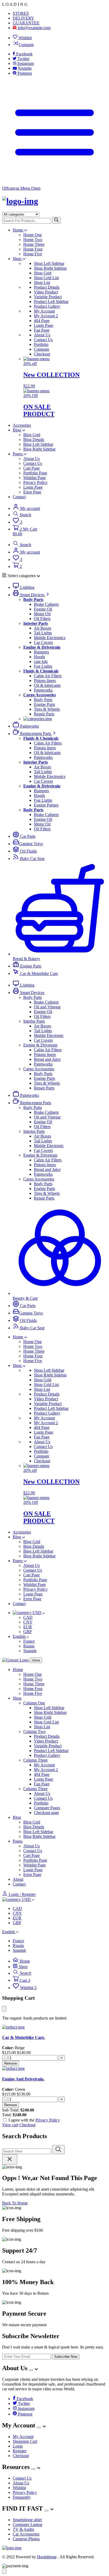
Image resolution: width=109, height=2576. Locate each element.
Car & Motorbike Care (38, 973)
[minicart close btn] (4, 2009)
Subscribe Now (66, 2357)
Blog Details (34, 440)
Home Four (33, 249)
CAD (28, 1617)
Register (20, 2451)
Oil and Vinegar (47, 1007)
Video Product (46, 292)
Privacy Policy (35, 482)
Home (18, 230)
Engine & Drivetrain (40, 1045)
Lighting (27, 587)
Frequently (22, 2497)
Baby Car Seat (32, 859)
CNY (28, 1622)
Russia (29, 1646)
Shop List (42, 282)
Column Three (35, 1760)
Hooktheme (47, 2557)
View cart (10, 2125)
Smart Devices (32, 595)
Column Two (34, 1732)
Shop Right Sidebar (50, 268)
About (18, 1879)
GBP (28, 1632)
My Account (44, 311)
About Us (42, 335)
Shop (18, 259)
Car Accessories (26, 2534)
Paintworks (43, 690)
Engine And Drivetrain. (23, 2079)
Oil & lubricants (47, 685)
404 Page (42, 321)
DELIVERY (23, 18)
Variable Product (48, 297)
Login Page (44, 325)
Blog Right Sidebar (39, 449)
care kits (41, 661)
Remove (11, 2063)
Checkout (42, 354)
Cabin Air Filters (48, 676)
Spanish (30, 1651)
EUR (28, 1627)
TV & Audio (23, 2529)
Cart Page (31, 468)
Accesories (22, 425)
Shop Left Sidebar (49, 263)
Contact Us (43, 340)
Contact (19, 497)
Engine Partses (46, 805)
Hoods (39, 657)
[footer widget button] (31, 2370)
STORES (21, 13)
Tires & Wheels (47, 709)
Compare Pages (47, 1808)
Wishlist (25, 38)
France (29, 1641)
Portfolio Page (35, 473)
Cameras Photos (26, 2539)
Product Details (47, 287)
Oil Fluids (28, 851)
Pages (18, 454)
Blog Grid (32, 435)
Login (18, 2446)
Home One (33, 235)
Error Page (32, 492)
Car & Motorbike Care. (24, 2037)
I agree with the (34, 2120)
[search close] (10, 2159)
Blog (17, 430)
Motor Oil (42, 614)
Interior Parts (34, 1021)
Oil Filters (42, 619)
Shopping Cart (25, 2441)
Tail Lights (43, 633)
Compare (26, 45)
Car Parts (27, 836)
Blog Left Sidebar (38, 444)
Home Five (33, 254)
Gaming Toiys (31, 844)
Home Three (34, 244)
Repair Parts (44, 714)
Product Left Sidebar (51, 302)
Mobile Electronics (50, 638)
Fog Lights (43, 666)
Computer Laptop (28, 2524)
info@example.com (34, 28)
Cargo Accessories (39, 1069)
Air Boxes (42, 628)
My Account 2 (46, 316)
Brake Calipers (46, 604)
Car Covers (43, 642)
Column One (34, 1703)
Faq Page (42, 330)
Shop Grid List (46, 278)
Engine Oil (43, 609)
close (36, 1660)
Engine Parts (44, 704)
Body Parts (43, 700)
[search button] (56, 220)
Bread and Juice (47, 1059)
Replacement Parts (36, 734)
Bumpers (41, 652)
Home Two (33, 240)
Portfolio (41, 344)
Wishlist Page (35, 478)
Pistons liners (45, 681)
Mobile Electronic (49, 1035)
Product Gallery (47, 306)
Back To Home (15, 2203)
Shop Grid (43, 273)
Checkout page (46, 1813)
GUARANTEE (26, 23)
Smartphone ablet (27, 2520)
